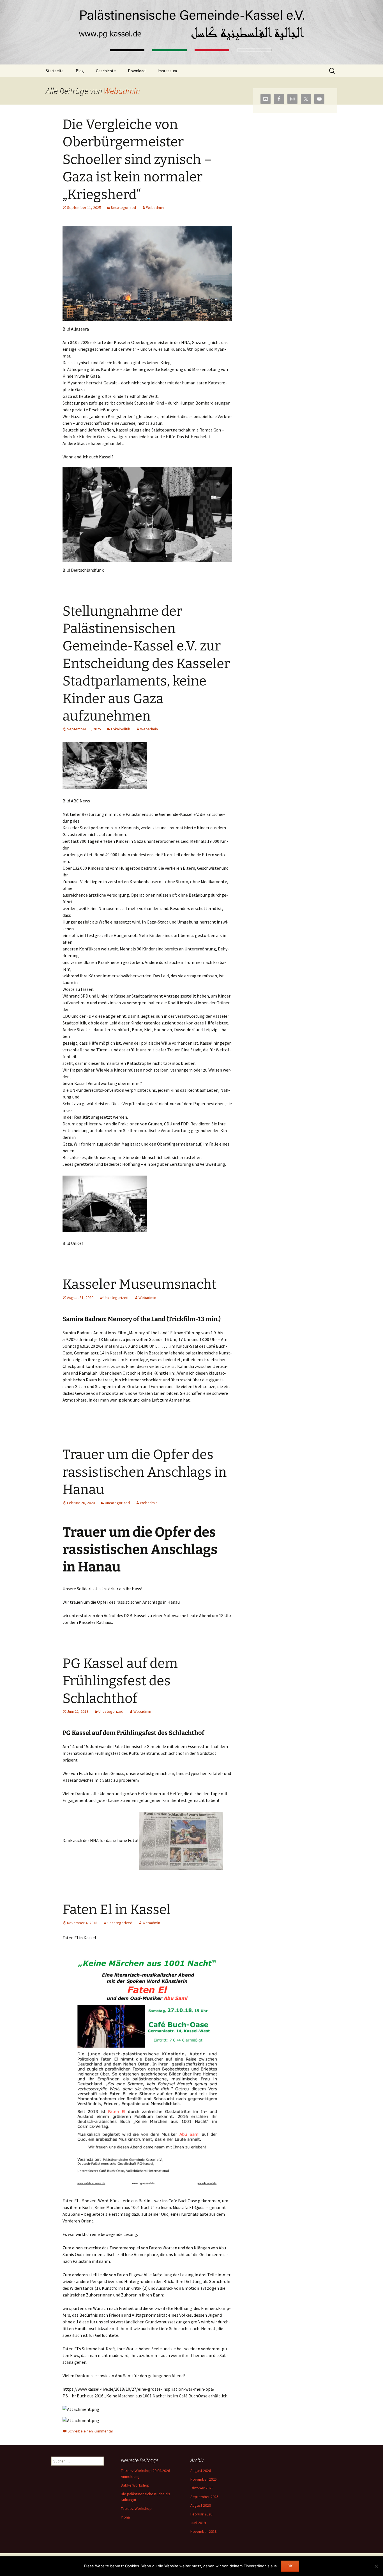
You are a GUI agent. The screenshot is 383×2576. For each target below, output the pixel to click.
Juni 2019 (198, 2523)
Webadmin (122, 91)
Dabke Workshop (135, 2485)
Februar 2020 (201, 2514)
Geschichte (106, 71)
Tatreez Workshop (136, 2508)
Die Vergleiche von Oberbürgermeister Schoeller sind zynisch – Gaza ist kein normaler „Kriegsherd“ (137, 160)
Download (137, 71)
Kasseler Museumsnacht (139, 1284)
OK (290, 2566)
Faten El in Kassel (116, 1910)
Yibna (125, 2517)
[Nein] (376, 2566)
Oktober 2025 (202, 2488)
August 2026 (201, 2471)
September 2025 (204, 2497)
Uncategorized (124, 207)
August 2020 (201, 2505)
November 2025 (204, 2479)
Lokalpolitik (121, 729)
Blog (80, 71)
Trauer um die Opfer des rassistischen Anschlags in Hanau (145, 1472)
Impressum (167, 71)
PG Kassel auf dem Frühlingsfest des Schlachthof (120, 1681)
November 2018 (204, 2531)
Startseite (55, 71)
